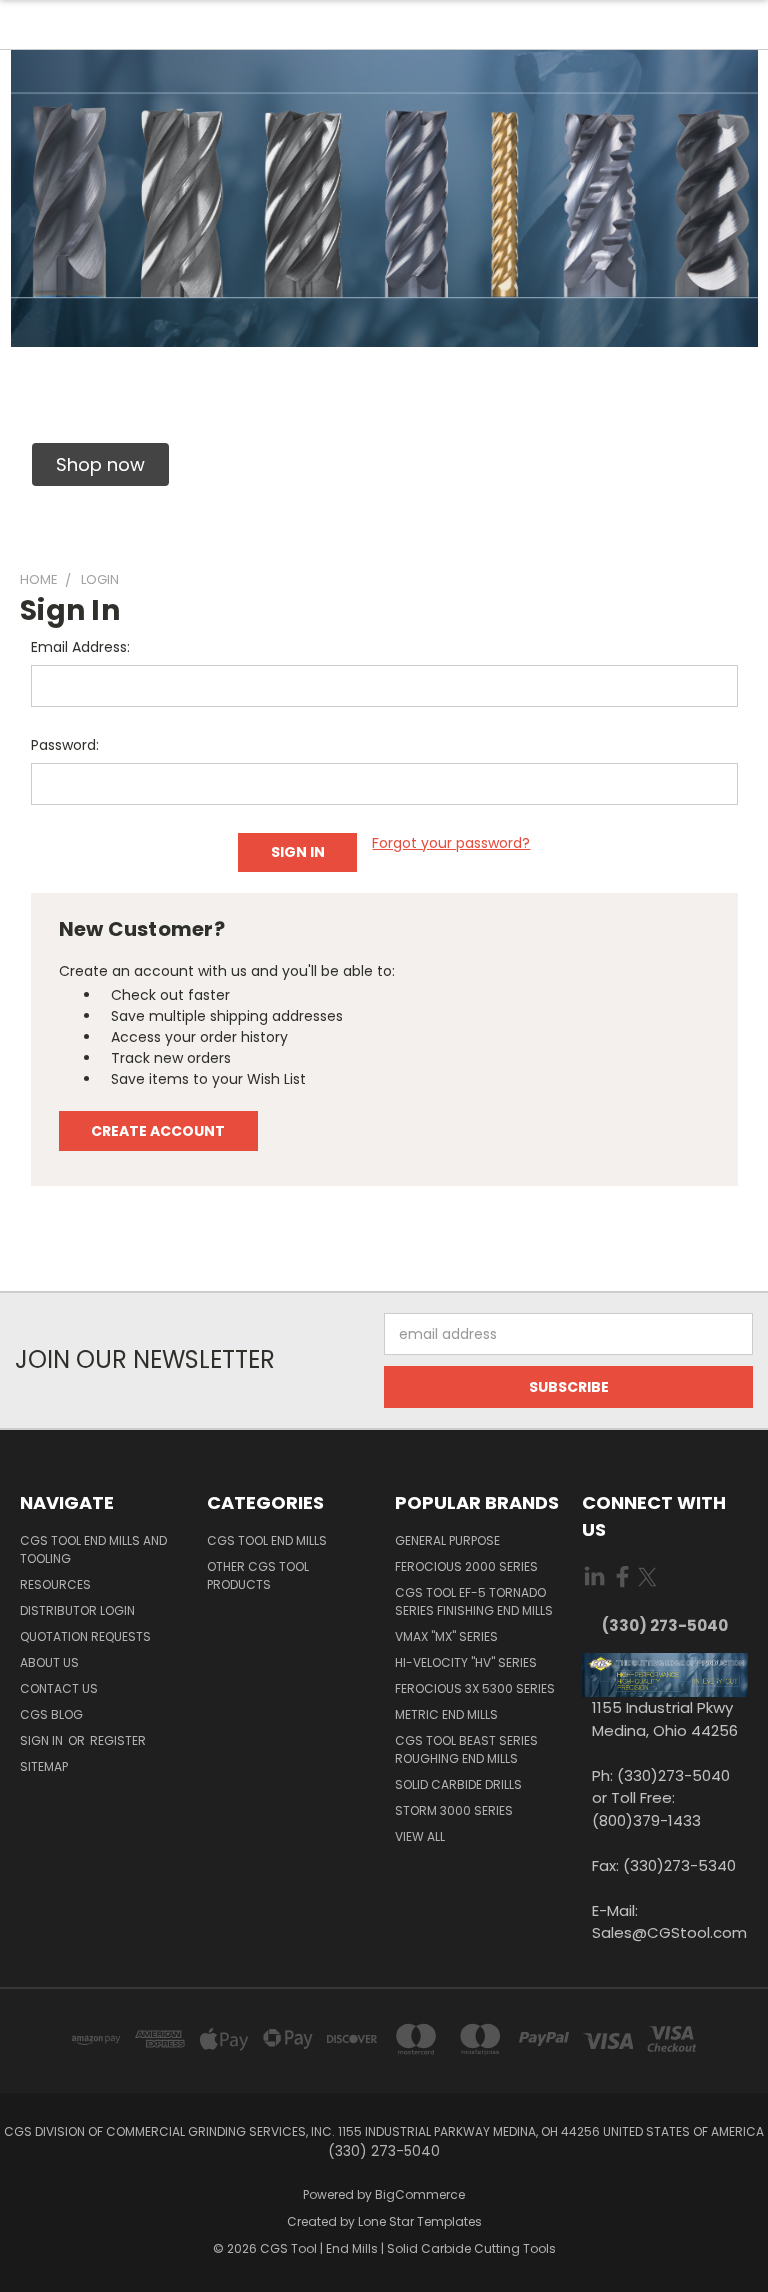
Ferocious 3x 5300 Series (475, 1688)
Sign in (43, 1740)
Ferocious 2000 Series (466, 1566)
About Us (49, 1662)
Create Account (158, 1131)
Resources (55, 1584)
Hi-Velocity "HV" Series (466, 1662)
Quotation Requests (85, 1636)
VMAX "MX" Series (446, 1636)
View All (420, 1836)
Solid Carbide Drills (458, 1784)
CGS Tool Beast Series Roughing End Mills (466, 1749)
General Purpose (447, 1540)
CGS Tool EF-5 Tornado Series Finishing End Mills (474, 1601)
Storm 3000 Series (454, 1810)
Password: (65, 745)
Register (118, 1740)
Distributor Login (77, 1610)
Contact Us (59, 1688)
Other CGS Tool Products (258, 1575)
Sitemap (44, 1766)
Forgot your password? (451, 843)
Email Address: (80, 647)
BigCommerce (420, 2194)
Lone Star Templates (420, 2221)
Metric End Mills (446, 1714)
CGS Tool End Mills (267, 1540)
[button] (100, 464)
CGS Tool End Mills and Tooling (93, 1549)
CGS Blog (51, 1714)
